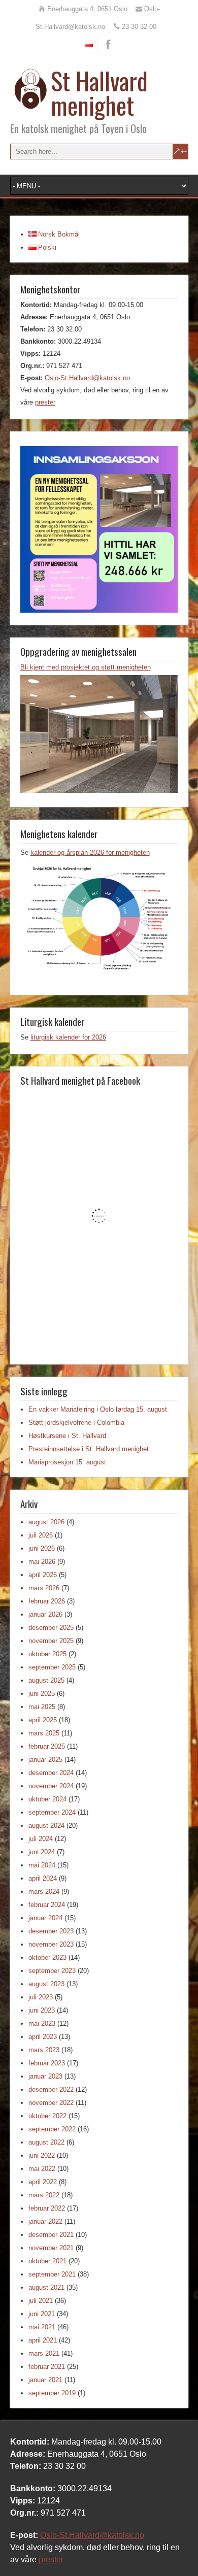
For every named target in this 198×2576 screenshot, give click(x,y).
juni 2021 (42, 2314)
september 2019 (52, 2393)
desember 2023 (51, 1931)
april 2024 (43, 1878)
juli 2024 (41, 1839)
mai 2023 (42, 2023)
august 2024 (46, 1826)
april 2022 (43, 2182)
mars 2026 (44, 1588)
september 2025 (52, 1667)
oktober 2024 (47, 1799)
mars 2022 (44, 2195)
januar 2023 (45, 2076)
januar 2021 (45, 2380)
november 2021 (51, 2248)
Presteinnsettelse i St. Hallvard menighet (89, 1449)
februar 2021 (47, 2367)
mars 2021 (44, 2353)
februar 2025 (47, 1746)
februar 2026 (47, 1601)
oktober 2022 (47, 2116)
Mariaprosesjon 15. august (67, 1462)
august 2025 (46, 1680)
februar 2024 (47, 1905)
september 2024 (52, 1812)
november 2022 (51, 2103)
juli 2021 (41, 2301)
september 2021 (52, 2274)
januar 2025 (45, 1760)
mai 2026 (42, 1562)
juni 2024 (42, 1852)
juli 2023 (41, 1997)
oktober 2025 (47, 1654)
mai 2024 (42, 1865)
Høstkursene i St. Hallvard (67, 1436)
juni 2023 (42, 2010)
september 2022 (52, 2129)
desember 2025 (51, 1628)
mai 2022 (42, 2169)
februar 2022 (47, 2208)
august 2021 (46, 2287)
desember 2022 (51, 2089)
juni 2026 (42, 1548)
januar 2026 (45, 1614)
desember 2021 (51, 2235)
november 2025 (51, 1641)
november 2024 (51, 1786)
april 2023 (43, 2037)
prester (45, 402)
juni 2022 (42, 2155)
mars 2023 (44, 2050)
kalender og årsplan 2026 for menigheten (90, 852)
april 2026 (43, 1575)
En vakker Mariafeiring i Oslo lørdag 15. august (98, 1409)
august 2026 (46, 1522)
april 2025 (43, 1720)
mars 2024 (44, 1892)
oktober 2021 (47, 2261)
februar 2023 (47, 2063)
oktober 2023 (47, 1958)
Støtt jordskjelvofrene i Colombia (76, 1423)
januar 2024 (45, 1918)
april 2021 (43, 2340)
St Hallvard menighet (99, 93)
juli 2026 (41, 1535)
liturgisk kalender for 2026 (68, 1037)
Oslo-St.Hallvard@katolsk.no (87, 378)
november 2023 (51, 1944)
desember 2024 (51, 1773)
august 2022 (46, 2142)
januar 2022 (45, 2221)
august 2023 (46, 1984)
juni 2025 (42, 1694)
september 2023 (52, 1971)
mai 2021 (42, 2327)
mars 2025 (44, 1733)
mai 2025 (42, 1707)
